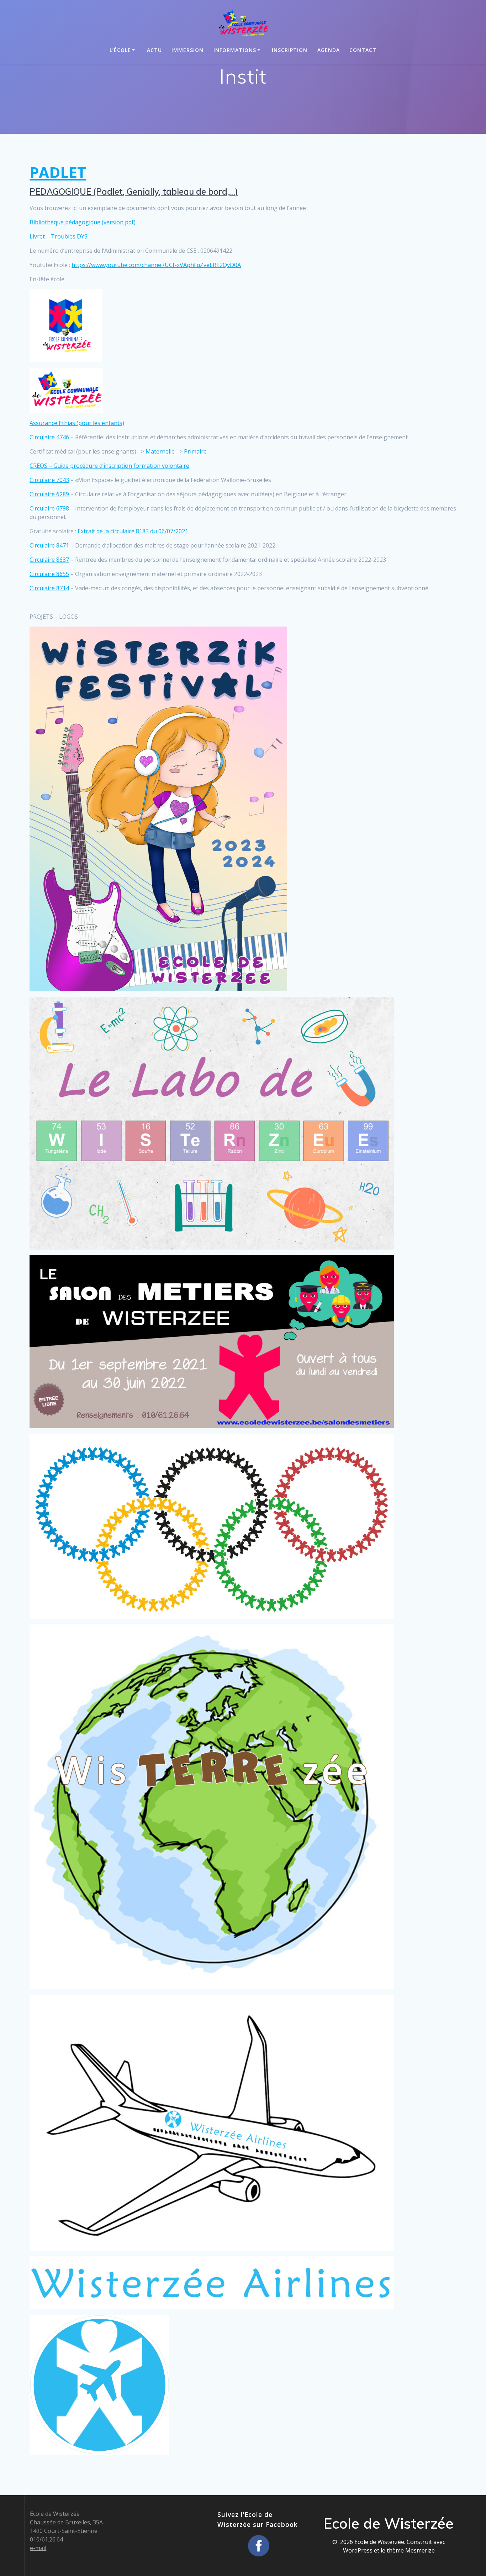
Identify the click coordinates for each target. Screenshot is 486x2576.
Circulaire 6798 (49, 508)
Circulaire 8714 (49, 588)
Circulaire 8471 (49, 545)
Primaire (195, 451)
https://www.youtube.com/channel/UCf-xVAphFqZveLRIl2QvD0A (156, 265)
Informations (235, 50)
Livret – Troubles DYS (59, 236)
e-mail (38, 2548)
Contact (363, 50)
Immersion (187, 50)
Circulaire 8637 (49, 560)
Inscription (290, 50)
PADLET (58, 172)
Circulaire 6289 (49, 494)
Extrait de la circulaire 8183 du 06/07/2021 (133, 531)
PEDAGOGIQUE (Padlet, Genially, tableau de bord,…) (134, 192)
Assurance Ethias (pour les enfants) (77, 423)
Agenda (329, 50)
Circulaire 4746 (49, 437)
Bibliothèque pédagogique (65, 222)
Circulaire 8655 (49, 574)
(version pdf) (119, 222)
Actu (154, 50)
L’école (120, 50)
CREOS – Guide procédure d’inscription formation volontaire (109, 466)
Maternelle (161, 451)
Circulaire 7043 (49, 480)
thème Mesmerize (411, 2550)
